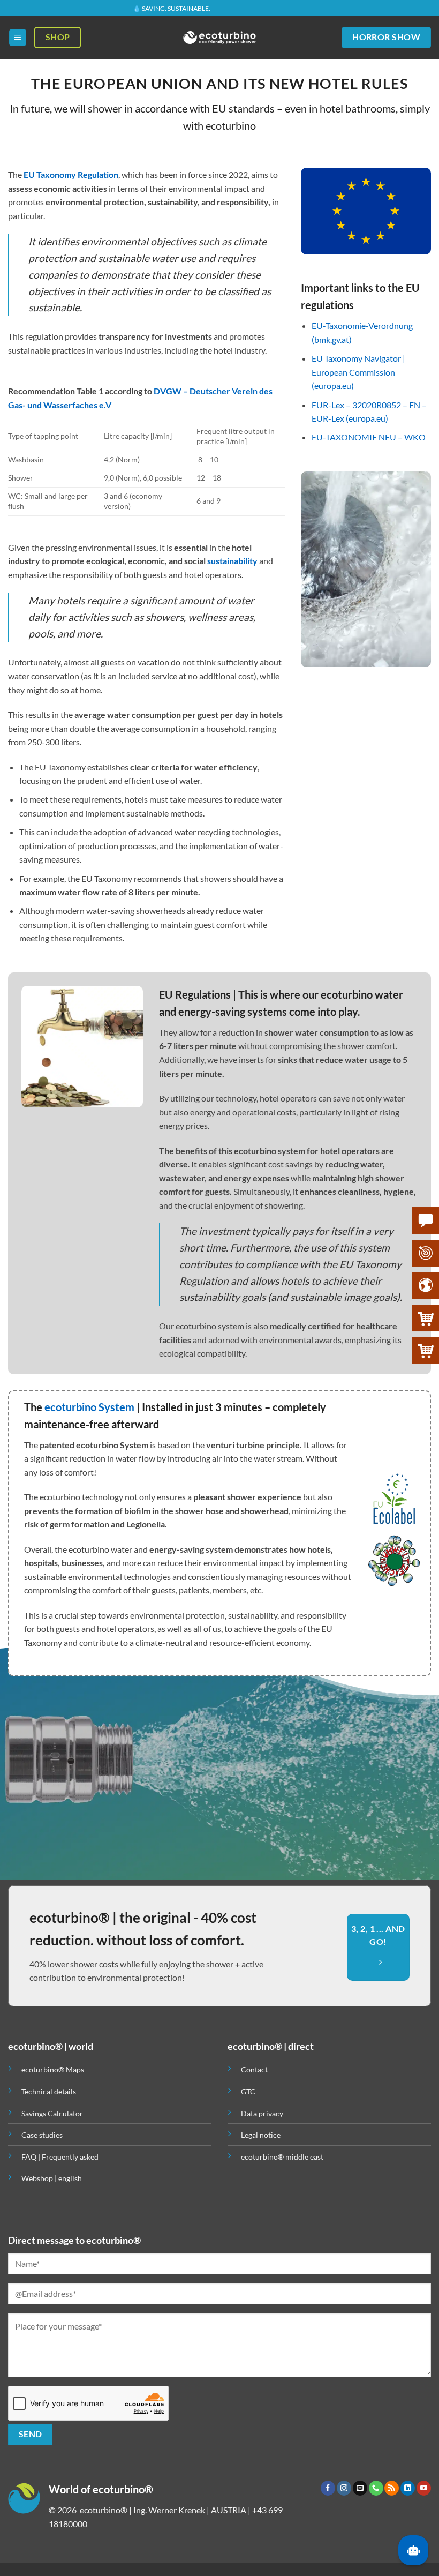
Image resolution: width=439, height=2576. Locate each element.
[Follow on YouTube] (424, 2488)
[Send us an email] (360, 2488)
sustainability (232, 561)
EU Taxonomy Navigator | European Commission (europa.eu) (358, 372)
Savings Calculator (52, 2113)
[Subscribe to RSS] (392, 2488)
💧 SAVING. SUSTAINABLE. (172, 7)
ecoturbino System (89, 1407)
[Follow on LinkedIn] (408, 2488)
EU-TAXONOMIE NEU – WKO (369, 437)
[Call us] (376, 2488)
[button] (18, 38)
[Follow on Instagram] (344, 2488)
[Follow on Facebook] (328, 2488)
